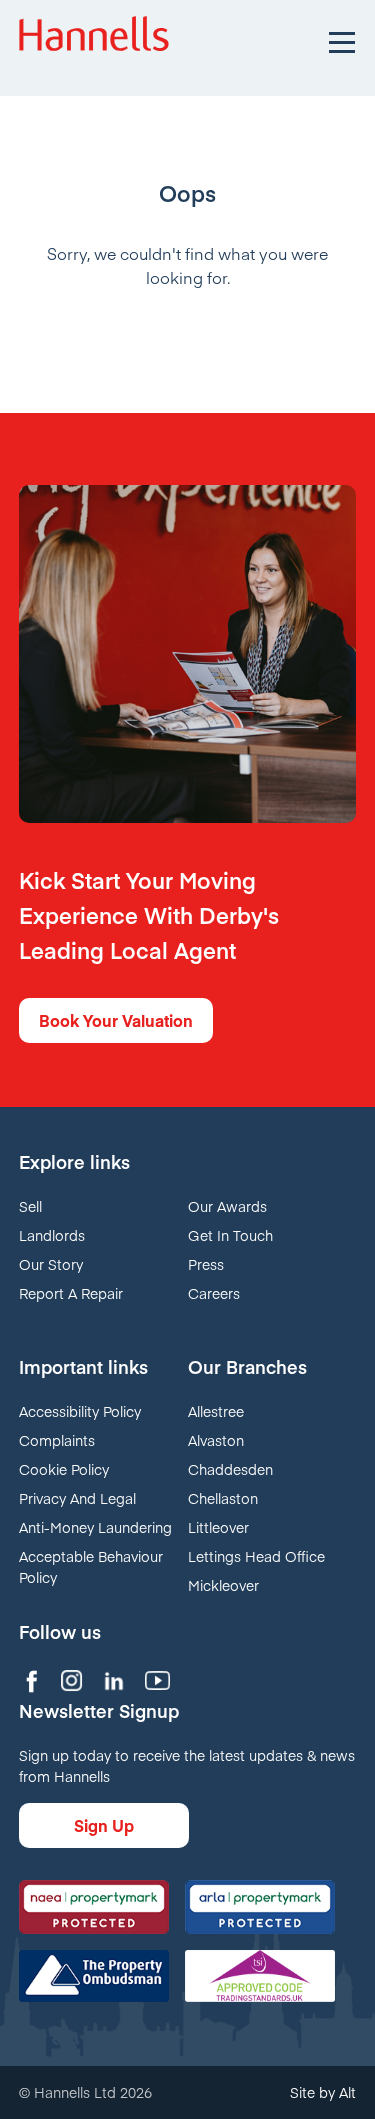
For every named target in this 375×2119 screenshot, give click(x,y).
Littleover (218, 1527)
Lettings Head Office (256, 1556)
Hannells (94, 40)
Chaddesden (230, 1469)
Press (206, 1264)
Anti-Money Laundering (95, 1527)
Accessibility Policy (80, 1411)
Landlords (52, 1235)
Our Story (51, 1264)
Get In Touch (230, 1235)
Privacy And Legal (77, 1498)
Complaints (57, 1440)
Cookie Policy (64, 1469)
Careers (214, 1293)
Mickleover (223, 1585)
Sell (30, 1206)
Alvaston (216, 1440)
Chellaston (223, 1498)
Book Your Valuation (116, 1020)
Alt (347, 2092)
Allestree (216, 1411)
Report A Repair (71, 1293)
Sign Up (104, 1825)
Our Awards (227, 1206)
